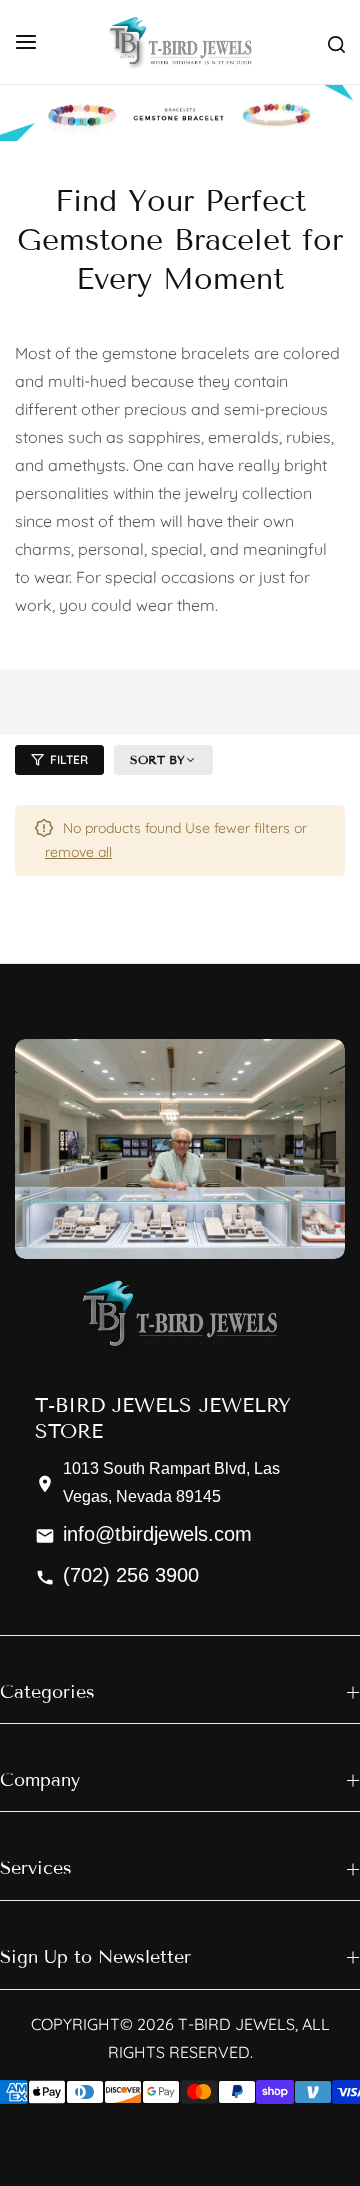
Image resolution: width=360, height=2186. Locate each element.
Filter (69, 759)
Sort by (157, 759)
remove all (78, 852)
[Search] (336, 42)
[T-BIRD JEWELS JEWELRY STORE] (180, 42)
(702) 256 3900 (131, 1576)
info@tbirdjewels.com (157, 1535)
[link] (180, 113)
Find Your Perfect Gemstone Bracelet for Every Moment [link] (180, 240)
